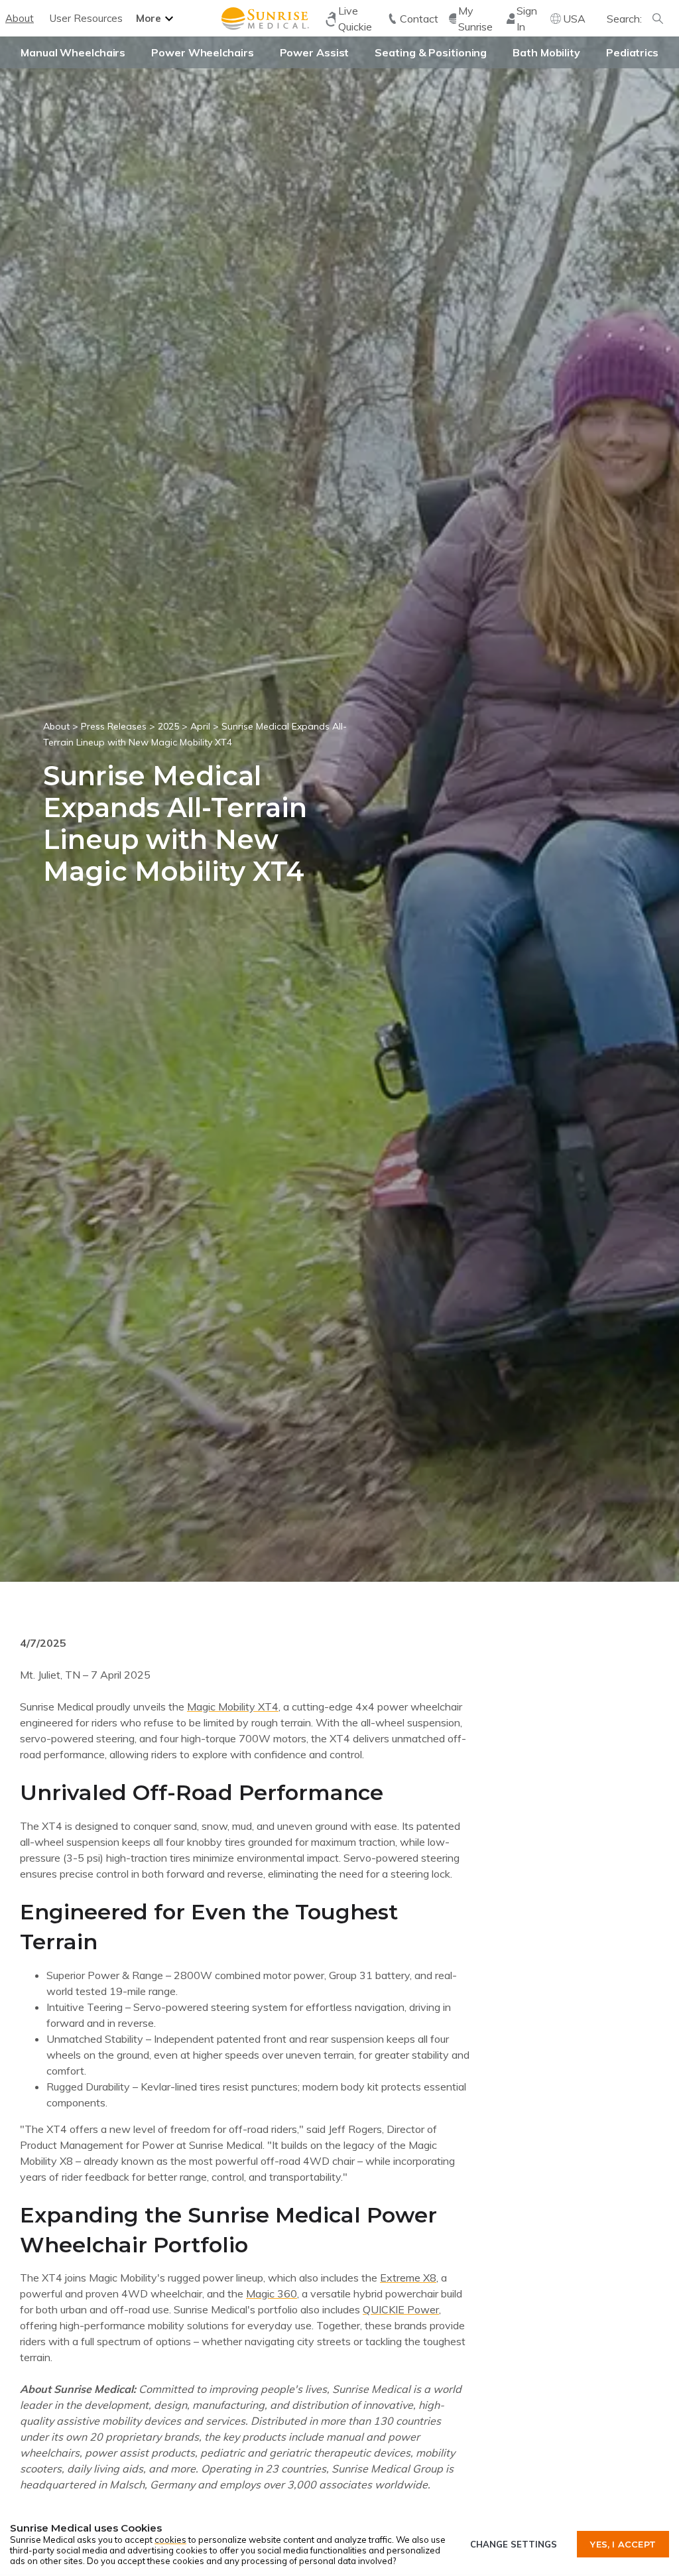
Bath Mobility (546, 52)
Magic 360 (272, 2293)
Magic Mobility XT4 (233, 1707)
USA (574, 19)
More (149, 18)
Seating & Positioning (431, 52)
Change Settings (514, 2544)
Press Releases (114, 726)
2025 (168, 726)
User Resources (86, 18)
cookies (170, 2540)
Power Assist (315, 52)
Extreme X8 (408, 2278)
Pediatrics (632, 52)
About (20, 18)
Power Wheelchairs (202, 52)
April (200, 726)
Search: (624, 19)
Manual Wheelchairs (73, 52)
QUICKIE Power (401, 2309)
